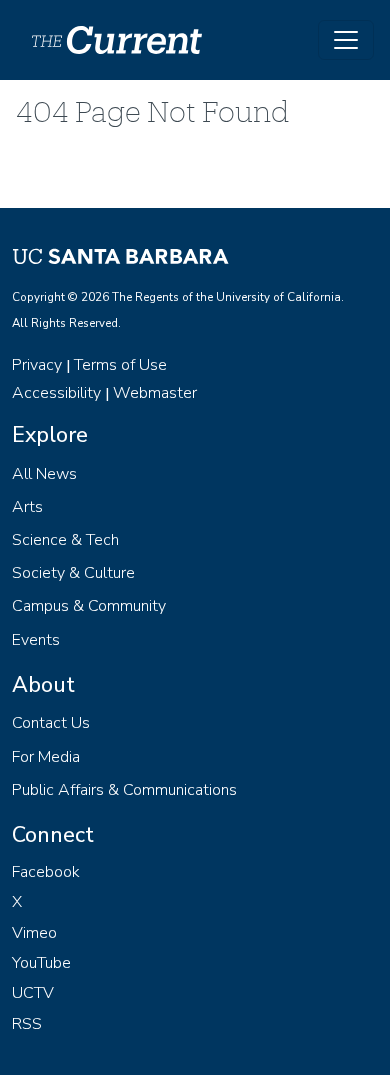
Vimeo (34, 933)
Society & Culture (73, 573)
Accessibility (56, 393)
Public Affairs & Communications (124, 790)
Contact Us (51, 723)
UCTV (33, 993)
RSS (27, 1024)
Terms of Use (120, 365)
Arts (27, 507)
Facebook (46, 872)
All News (44, 474)
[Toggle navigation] (346, 40)
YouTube (41, 963)
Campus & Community (89, 606)
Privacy (37, 365)
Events (36, 640)
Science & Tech (65, 540)
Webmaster (155, 393)
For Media (46, 757)
